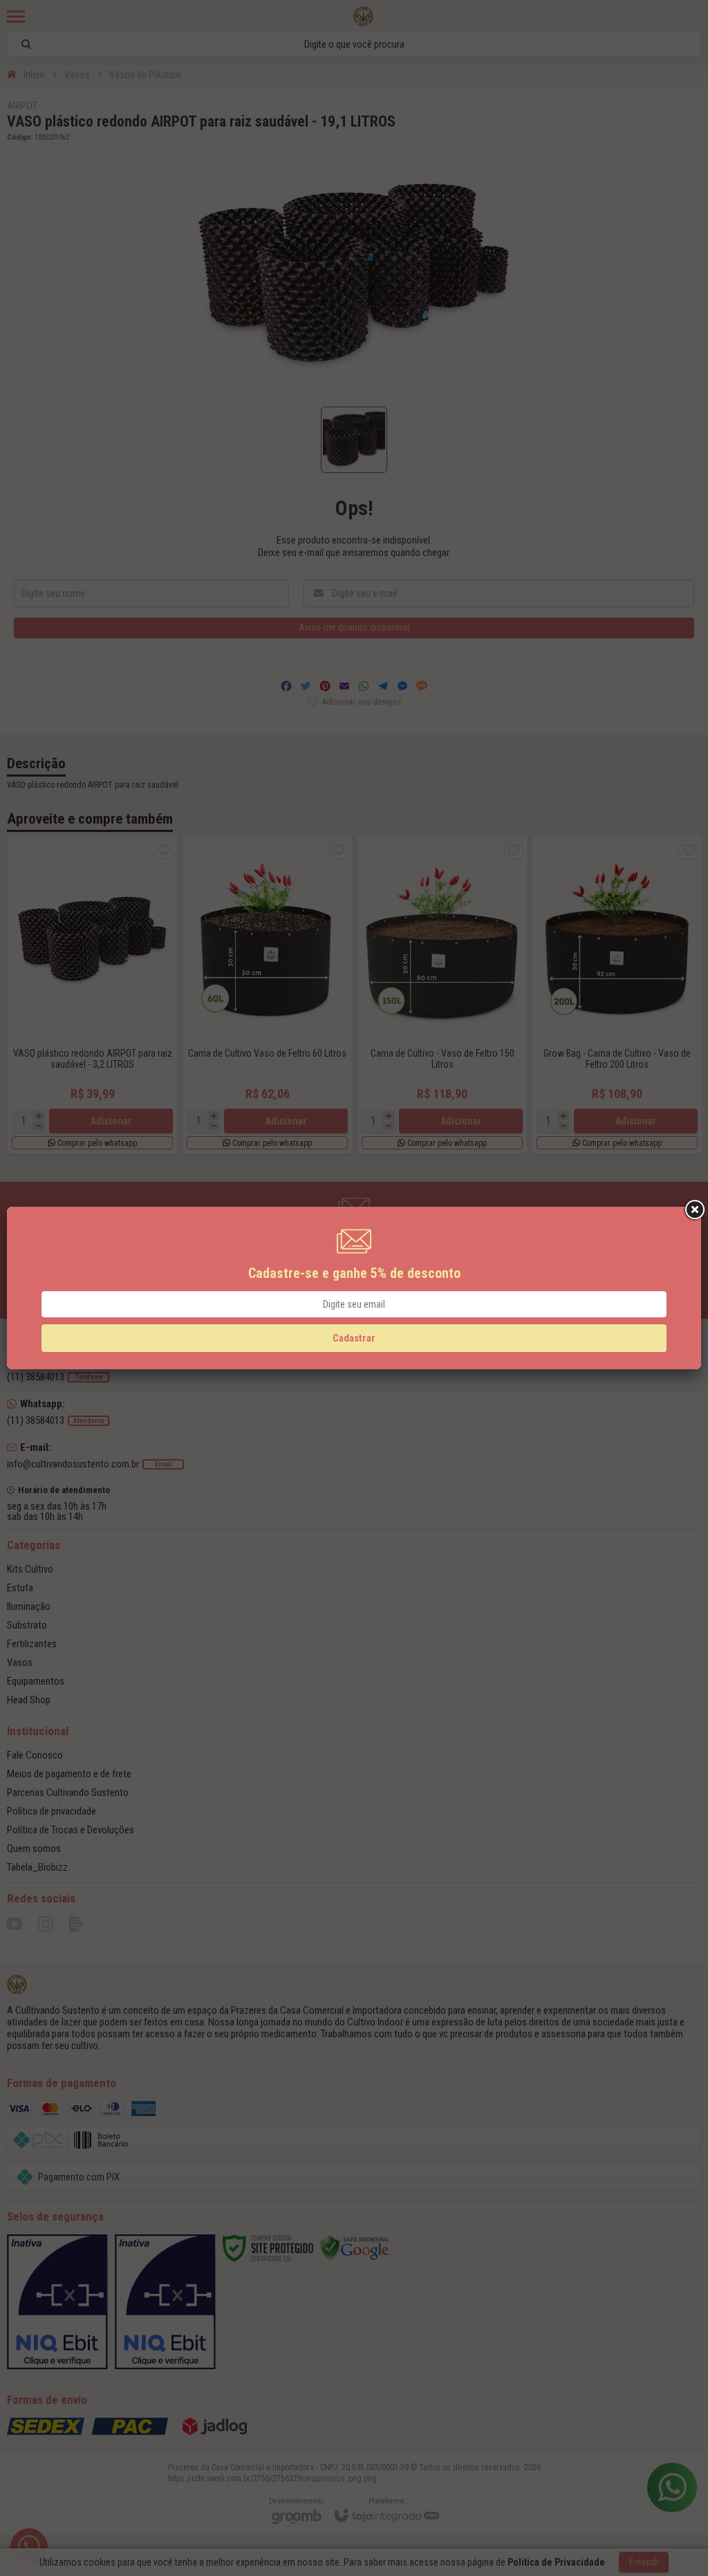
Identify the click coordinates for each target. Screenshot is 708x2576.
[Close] (693, 1210)
